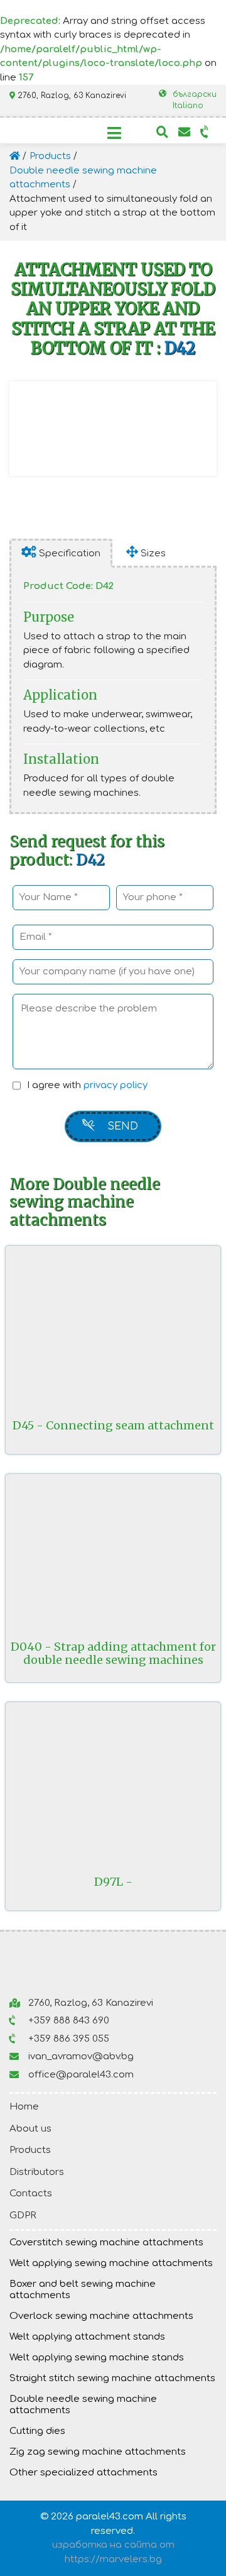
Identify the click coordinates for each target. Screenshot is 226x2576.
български (195, 94)
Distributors (37, 2172)
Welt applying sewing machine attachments (111, 2263)
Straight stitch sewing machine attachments (112, 2378)
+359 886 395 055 (69, 2039)
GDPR (23, 2215)
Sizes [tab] (152, 553)
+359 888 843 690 (69, 2021)
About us (30, 2129)
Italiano (188, 106)
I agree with (87, 1085)
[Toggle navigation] (114, 133)
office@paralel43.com (81, 2075)
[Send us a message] (184, 128)
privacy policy (116, 1085)
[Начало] (16, 156)
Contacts (31, 2193)
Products (30, 2150)
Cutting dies (37, 2431)
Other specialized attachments (83, 2473)
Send (123, 1126)
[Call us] (205, 128)
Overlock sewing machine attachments (101, 2316)
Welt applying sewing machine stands (97, 2358)
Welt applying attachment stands (87, 2337)
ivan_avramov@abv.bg (81, 2056)
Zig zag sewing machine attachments (98, 2452)
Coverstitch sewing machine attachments (106, 2243)
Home (24, 2107)
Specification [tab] (68, 553)
